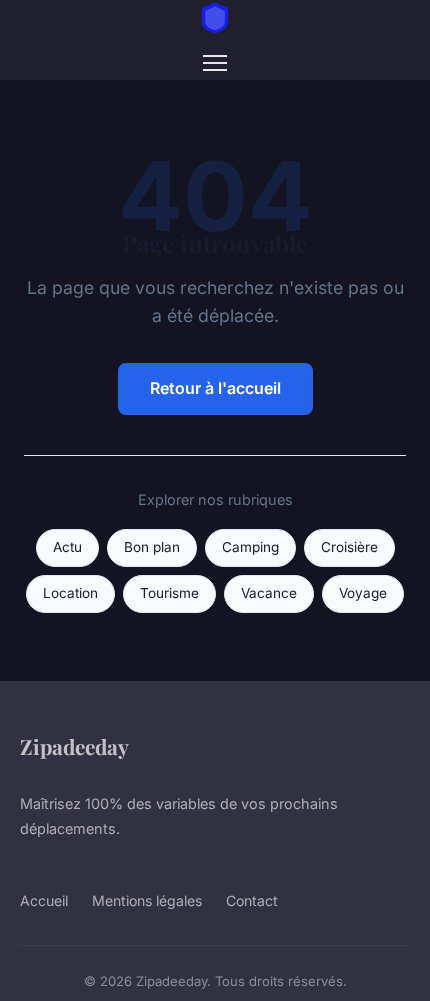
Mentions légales (147, 900)
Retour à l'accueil (215, 388)
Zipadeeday (74, 746)
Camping (250, 547)
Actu (67, 547)
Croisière (349, 547)
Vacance (269, 593)
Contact (252, 900)
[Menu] (215, 63)
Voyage (363, 593)
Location (70, 593)
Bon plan (152, 547)
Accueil (44, 900)
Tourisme (169, 593)
